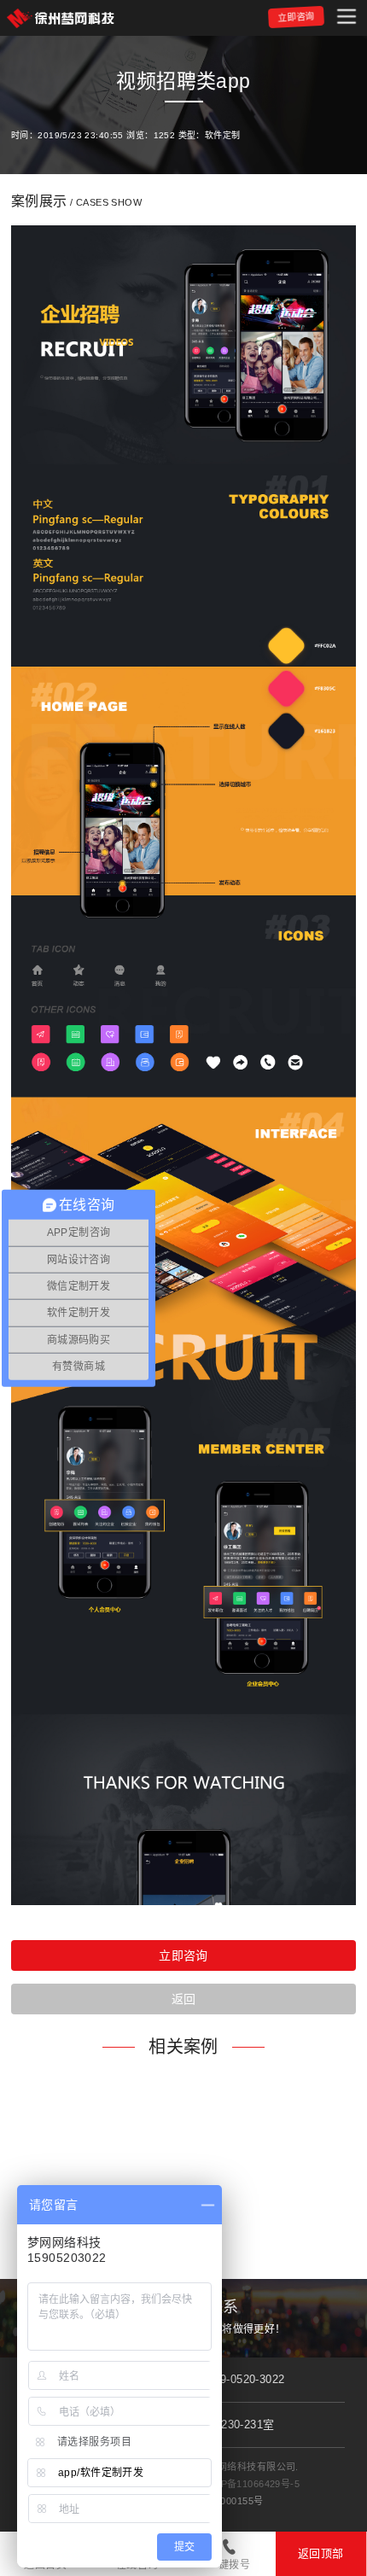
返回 (184, 1999)
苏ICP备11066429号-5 (250, 2484)
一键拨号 (229, 2565)
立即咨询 (296, 17)
